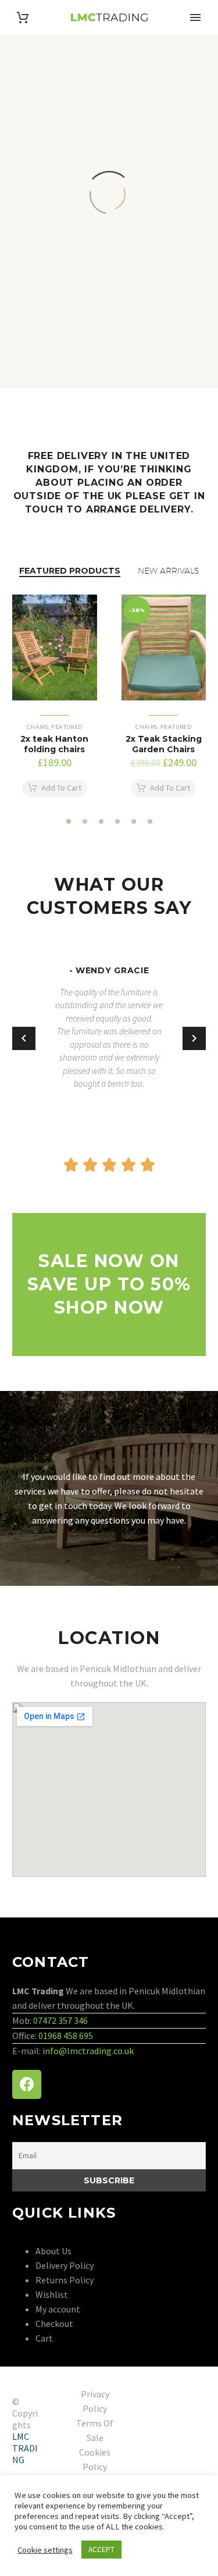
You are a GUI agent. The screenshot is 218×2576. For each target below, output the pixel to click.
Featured (67, 727)
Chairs (38, 727)
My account (58, 2309)
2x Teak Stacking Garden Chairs (164, 744)
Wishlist (52, 2294)
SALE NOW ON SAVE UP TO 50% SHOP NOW (109, 1284)
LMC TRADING (25, 2448)
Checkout (54, 2324)
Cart (44, 2338)
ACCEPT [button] (101, 2550)
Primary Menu (195, 17)
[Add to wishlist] (85, 606)
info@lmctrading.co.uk (88, 2051)
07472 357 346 (60, 2020)
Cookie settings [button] (45, 2550)
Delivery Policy (65, 2265)
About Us (53, 2251)
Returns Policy (65, 2280)
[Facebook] (27, 2084)
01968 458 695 (66, 2036)
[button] (69, 821)
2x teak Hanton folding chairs (54, 744)
